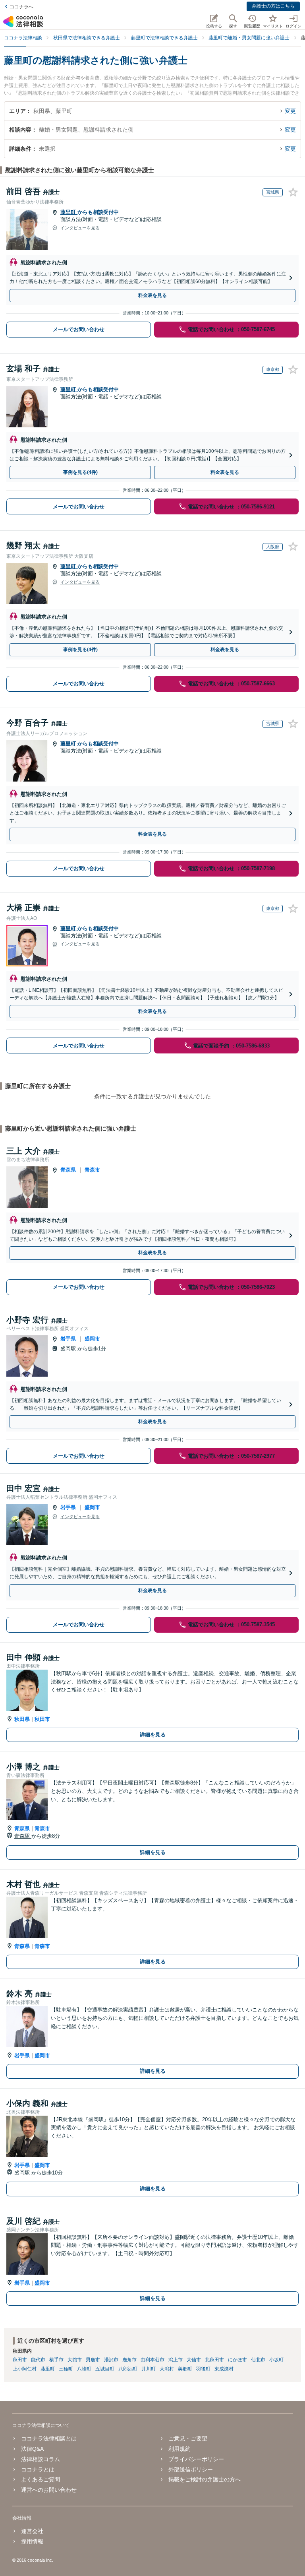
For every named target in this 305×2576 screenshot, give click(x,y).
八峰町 (84, 2369)
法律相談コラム (41, 2459)
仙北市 (258, 2360)
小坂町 (276, 2360)
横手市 (56, 2360)
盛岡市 (92, 1339)
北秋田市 (214, 2360)
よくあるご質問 (41, 2479)
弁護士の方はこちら (273, 6)
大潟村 (167, 2369)
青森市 (92, 1170)
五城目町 (105, 2369)
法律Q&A (32, 2449)
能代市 (38, 2360)
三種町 (66, 2369)
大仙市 (194, 2360)
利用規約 (180, 2449)
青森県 (68, 1170)
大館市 (75, 2360)
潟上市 (176, 2360)
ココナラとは (38, 2469)
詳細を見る (153, 1735)
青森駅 (23, 1836)
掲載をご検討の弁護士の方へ (205, 2479)
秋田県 (22, 1719)
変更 (290, 111)
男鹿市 (93, 2360)
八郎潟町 (128, 2369)
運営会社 (32, 2531)
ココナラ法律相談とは (49, 2438)
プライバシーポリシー (196, 2459)
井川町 (149, 2369)
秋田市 (42, 1719)
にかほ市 (237, 2360)
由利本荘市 (152, 2360)
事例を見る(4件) (80, 472)
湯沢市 (111, 2360)
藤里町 (69, 212)
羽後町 (203, 2369)
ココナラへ (21, 7)
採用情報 (32, 2541)
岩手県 (68, 1339)
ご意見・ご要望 (188, 2438)
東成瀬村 (224, 2369)
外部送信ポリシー (191, 2469)
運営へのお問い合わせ (49, 2490)
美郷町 (185, 2369)
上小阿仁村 (25, 2369)
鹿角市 (129, 2360)
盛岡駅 (69, 1349)
